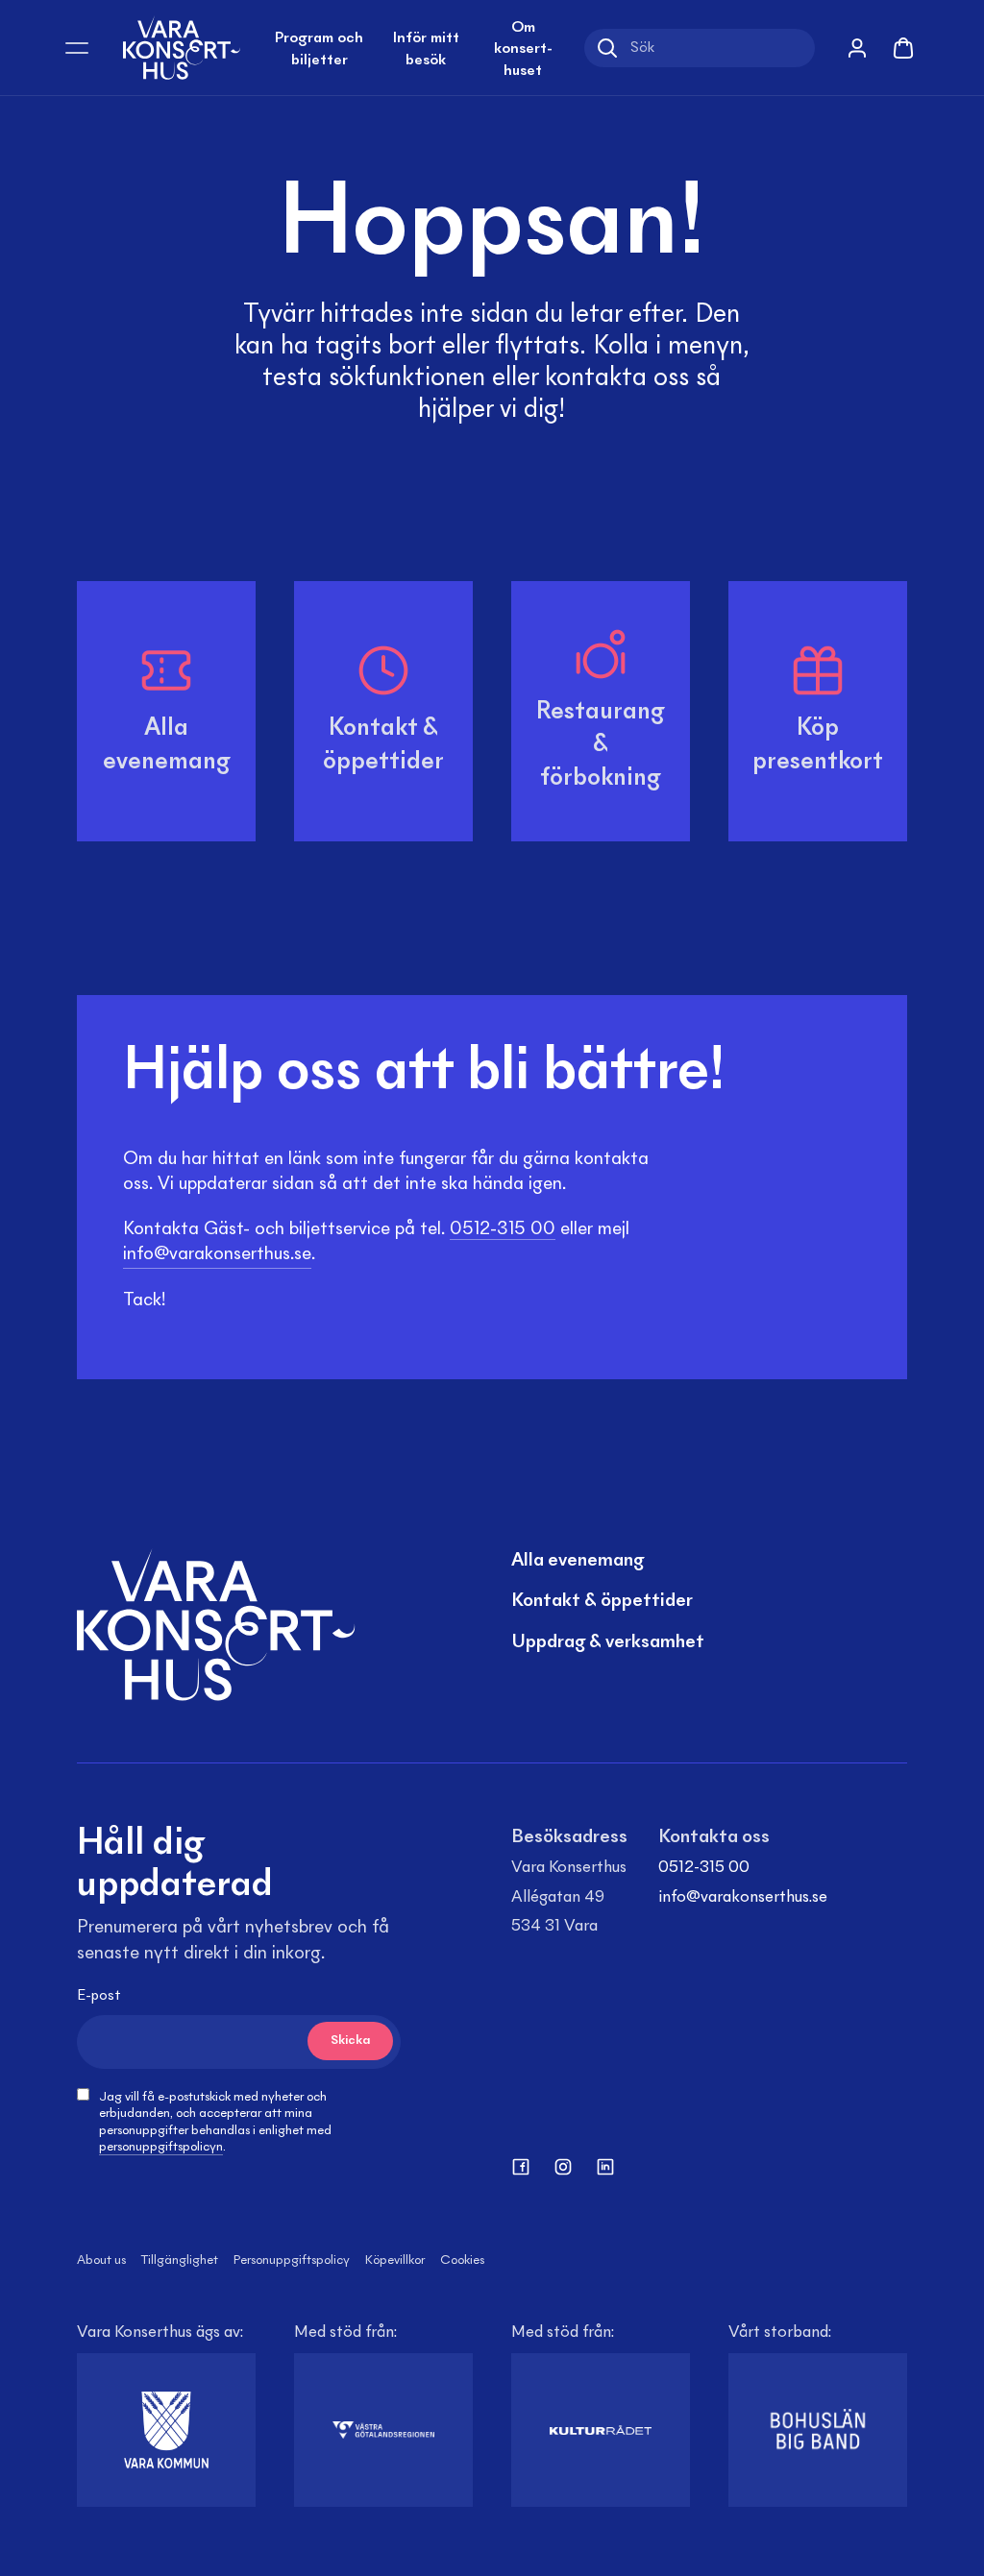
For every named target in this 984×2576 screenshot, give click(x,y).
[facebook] (521, 2167)
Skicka (350, 2041)
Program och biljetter (319, 49)
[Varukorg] (903, 48)
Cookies (462, 2261)
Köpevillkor (395, 2261)
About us (101, 2261)
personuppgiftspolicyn (161, 2148)
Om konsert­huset (523, 49)
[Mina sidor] (857, 48)
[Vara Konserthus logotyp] (182, 48)
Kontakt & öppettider (602, 1601)
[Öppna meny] (77, 48)
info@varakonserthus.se (743, 1898)
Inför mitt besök (426, 49)
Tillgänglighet (180, 2261)
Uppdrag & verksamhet (608, 1642)
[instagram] (563, 2167)
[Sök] (607, 48)
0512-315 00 (704, 1868)
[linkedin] (605, 2167)
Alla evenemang (578, 1561)
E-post (99, 1996)
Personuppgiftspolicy (292, 2261)
